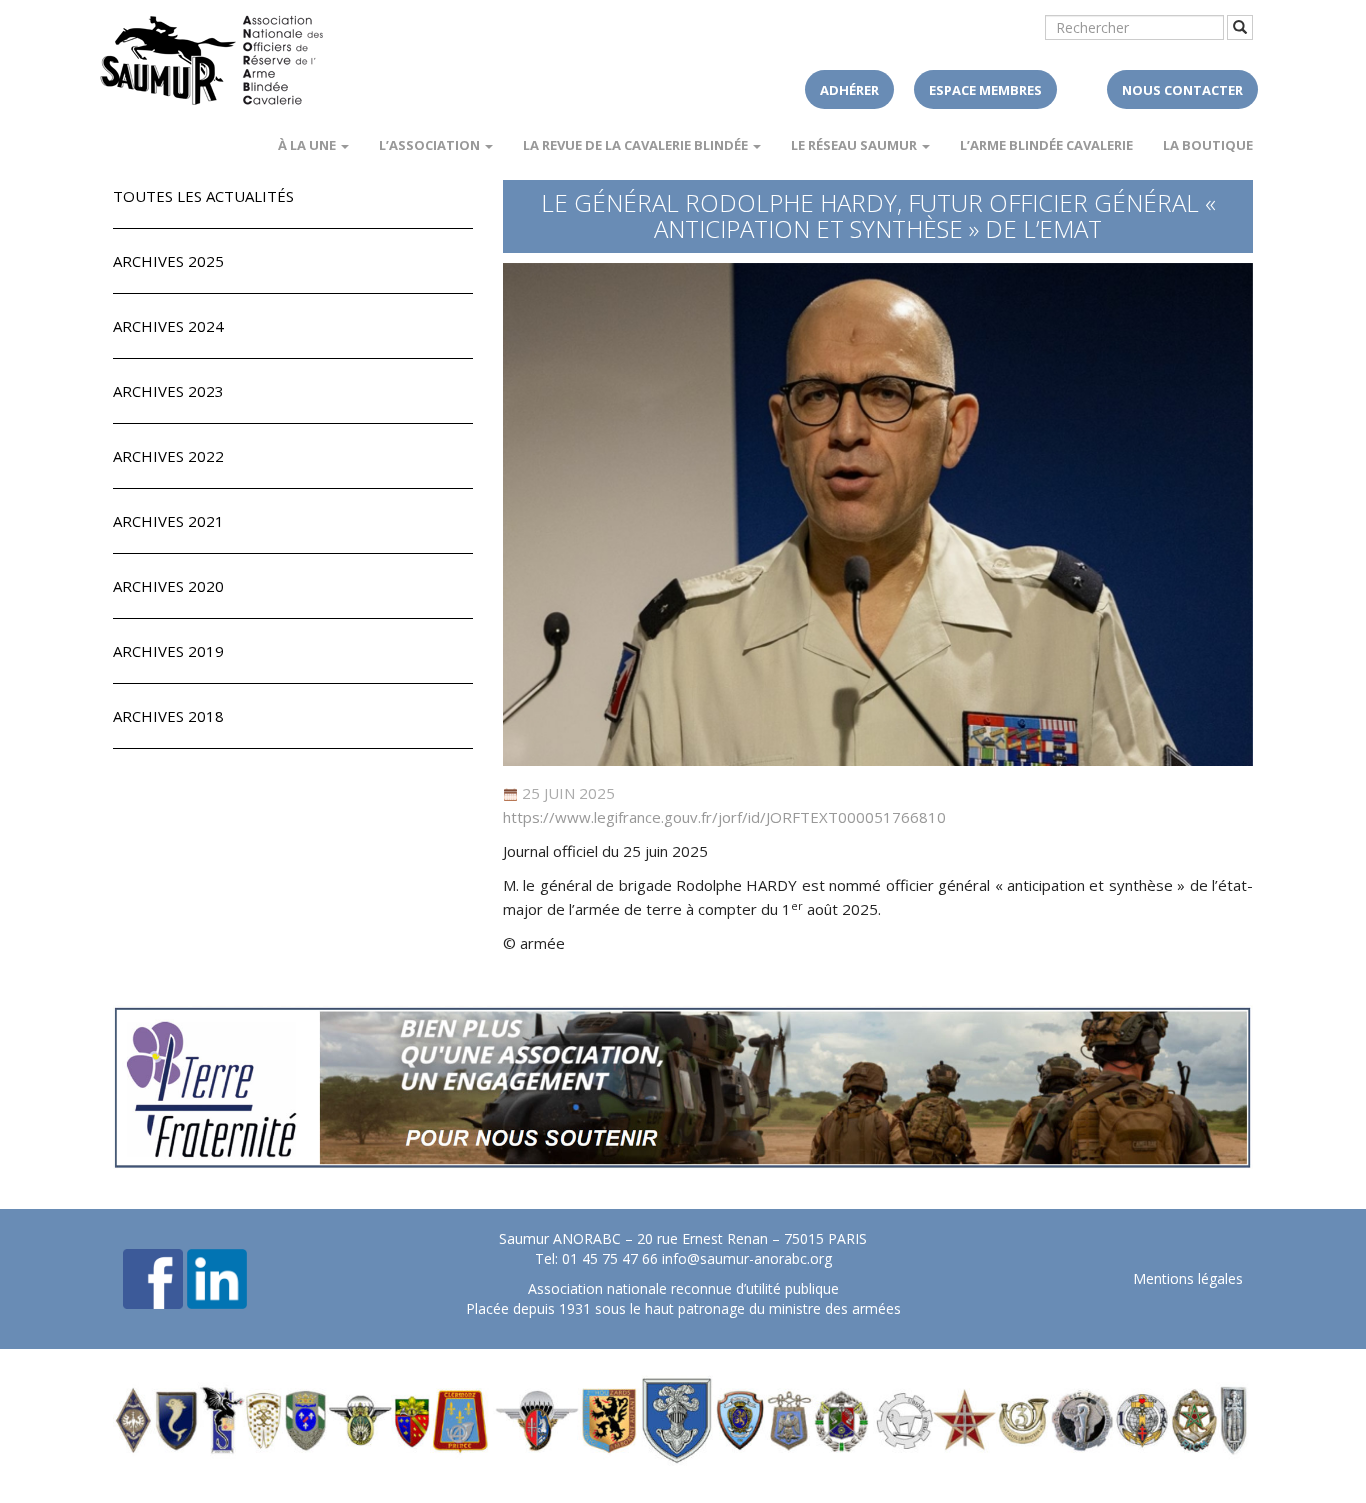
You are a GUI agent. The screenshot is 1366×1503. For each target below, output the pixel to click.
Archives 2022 (168, 456)
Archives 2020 (168, 586)
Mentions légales (1188, 1278)
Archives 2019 (168, 651)
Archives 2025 (168, 261)
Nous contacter (1182, 90)
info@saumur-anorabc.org (747, 1258)
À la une (308, 145)
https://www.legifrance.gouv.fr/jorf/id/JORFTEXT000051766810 (724, 817)
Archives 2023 (168, 391)
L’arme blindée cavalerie (1046, 145)
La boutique (1208, 145)
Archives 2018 (168, 716)
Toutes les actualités (203, 196)
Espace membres (985, 90)
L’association (431, 145)
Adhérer (849, 90)
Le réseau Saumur (855, 145)
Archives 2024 (168, 326)
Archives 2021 (168, 521)
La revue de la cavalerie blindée (637, 145)
